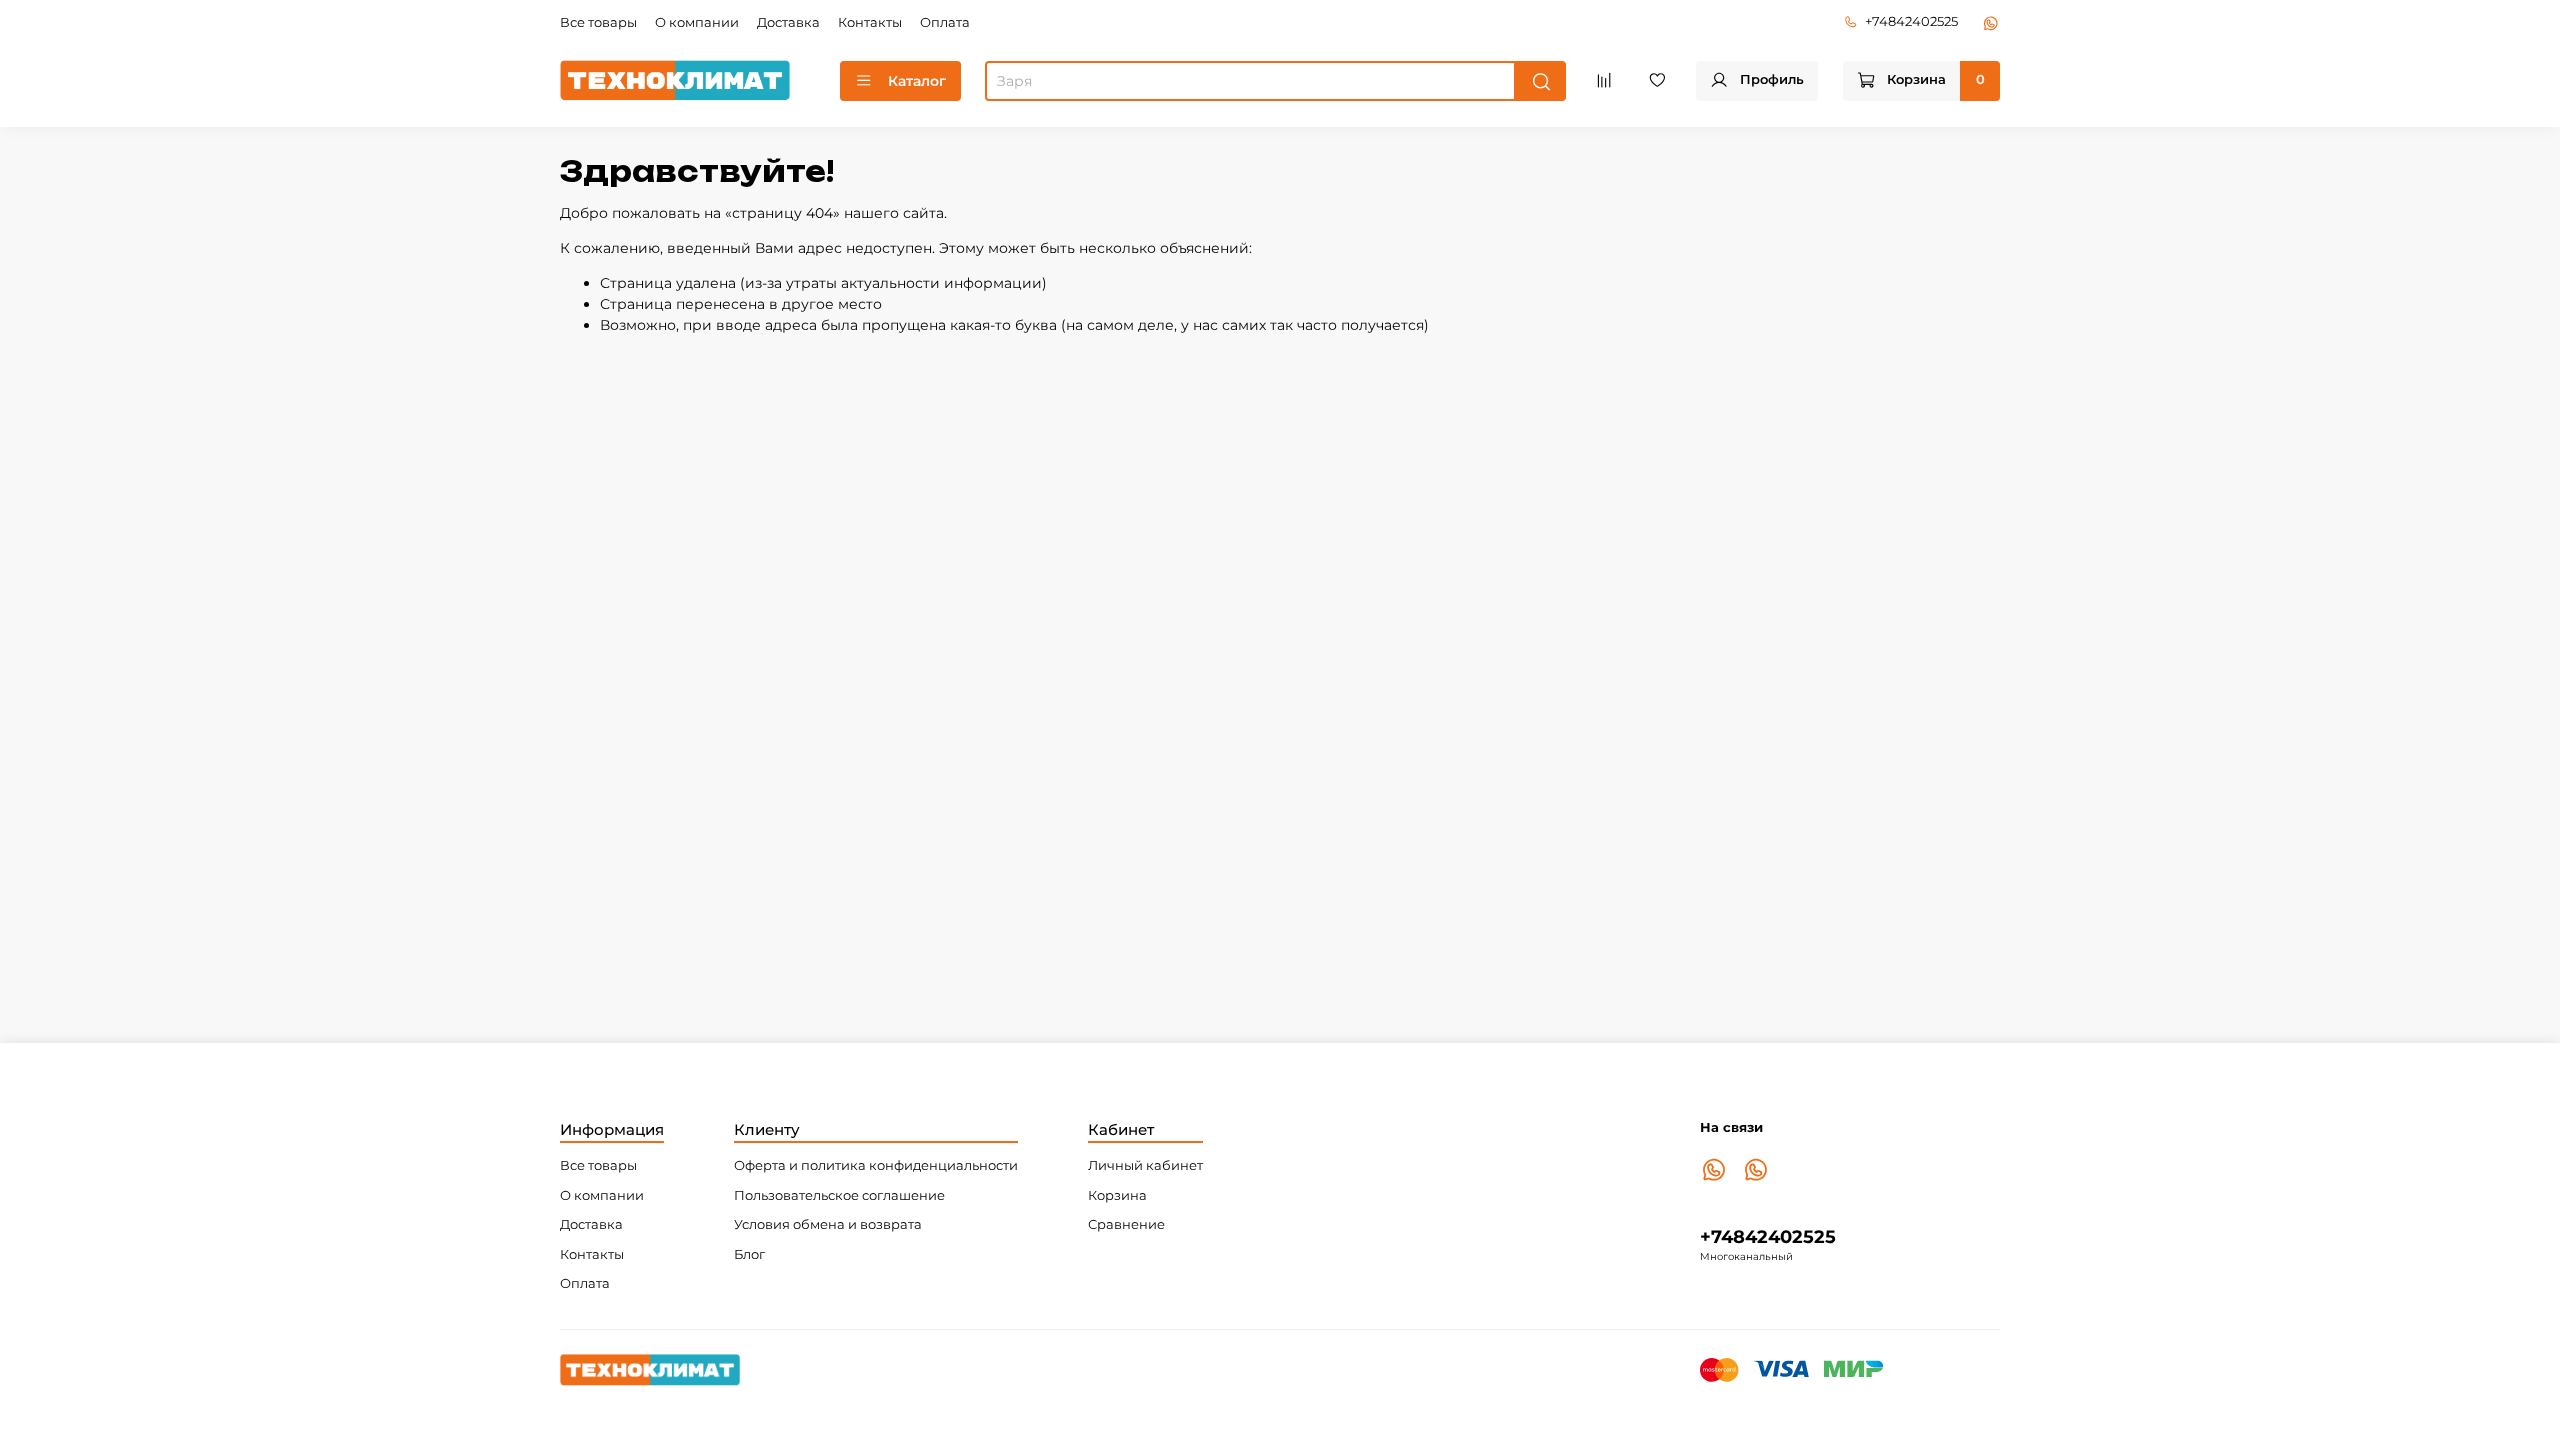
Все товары (598, 22)
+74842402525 (1911, 21)
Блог (749, 1254)
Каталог (917, 81)
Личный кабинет (1145, 1165)
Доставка (788, 22)
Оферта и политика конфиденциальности (876, 1165)
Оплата (945, 22)
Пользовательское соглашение (839, 1195)
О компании (697, 22)
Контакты (870, 22)
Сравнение (1126, 1224)
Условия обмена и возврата (828, 1224)
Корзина (1117, 1195)
